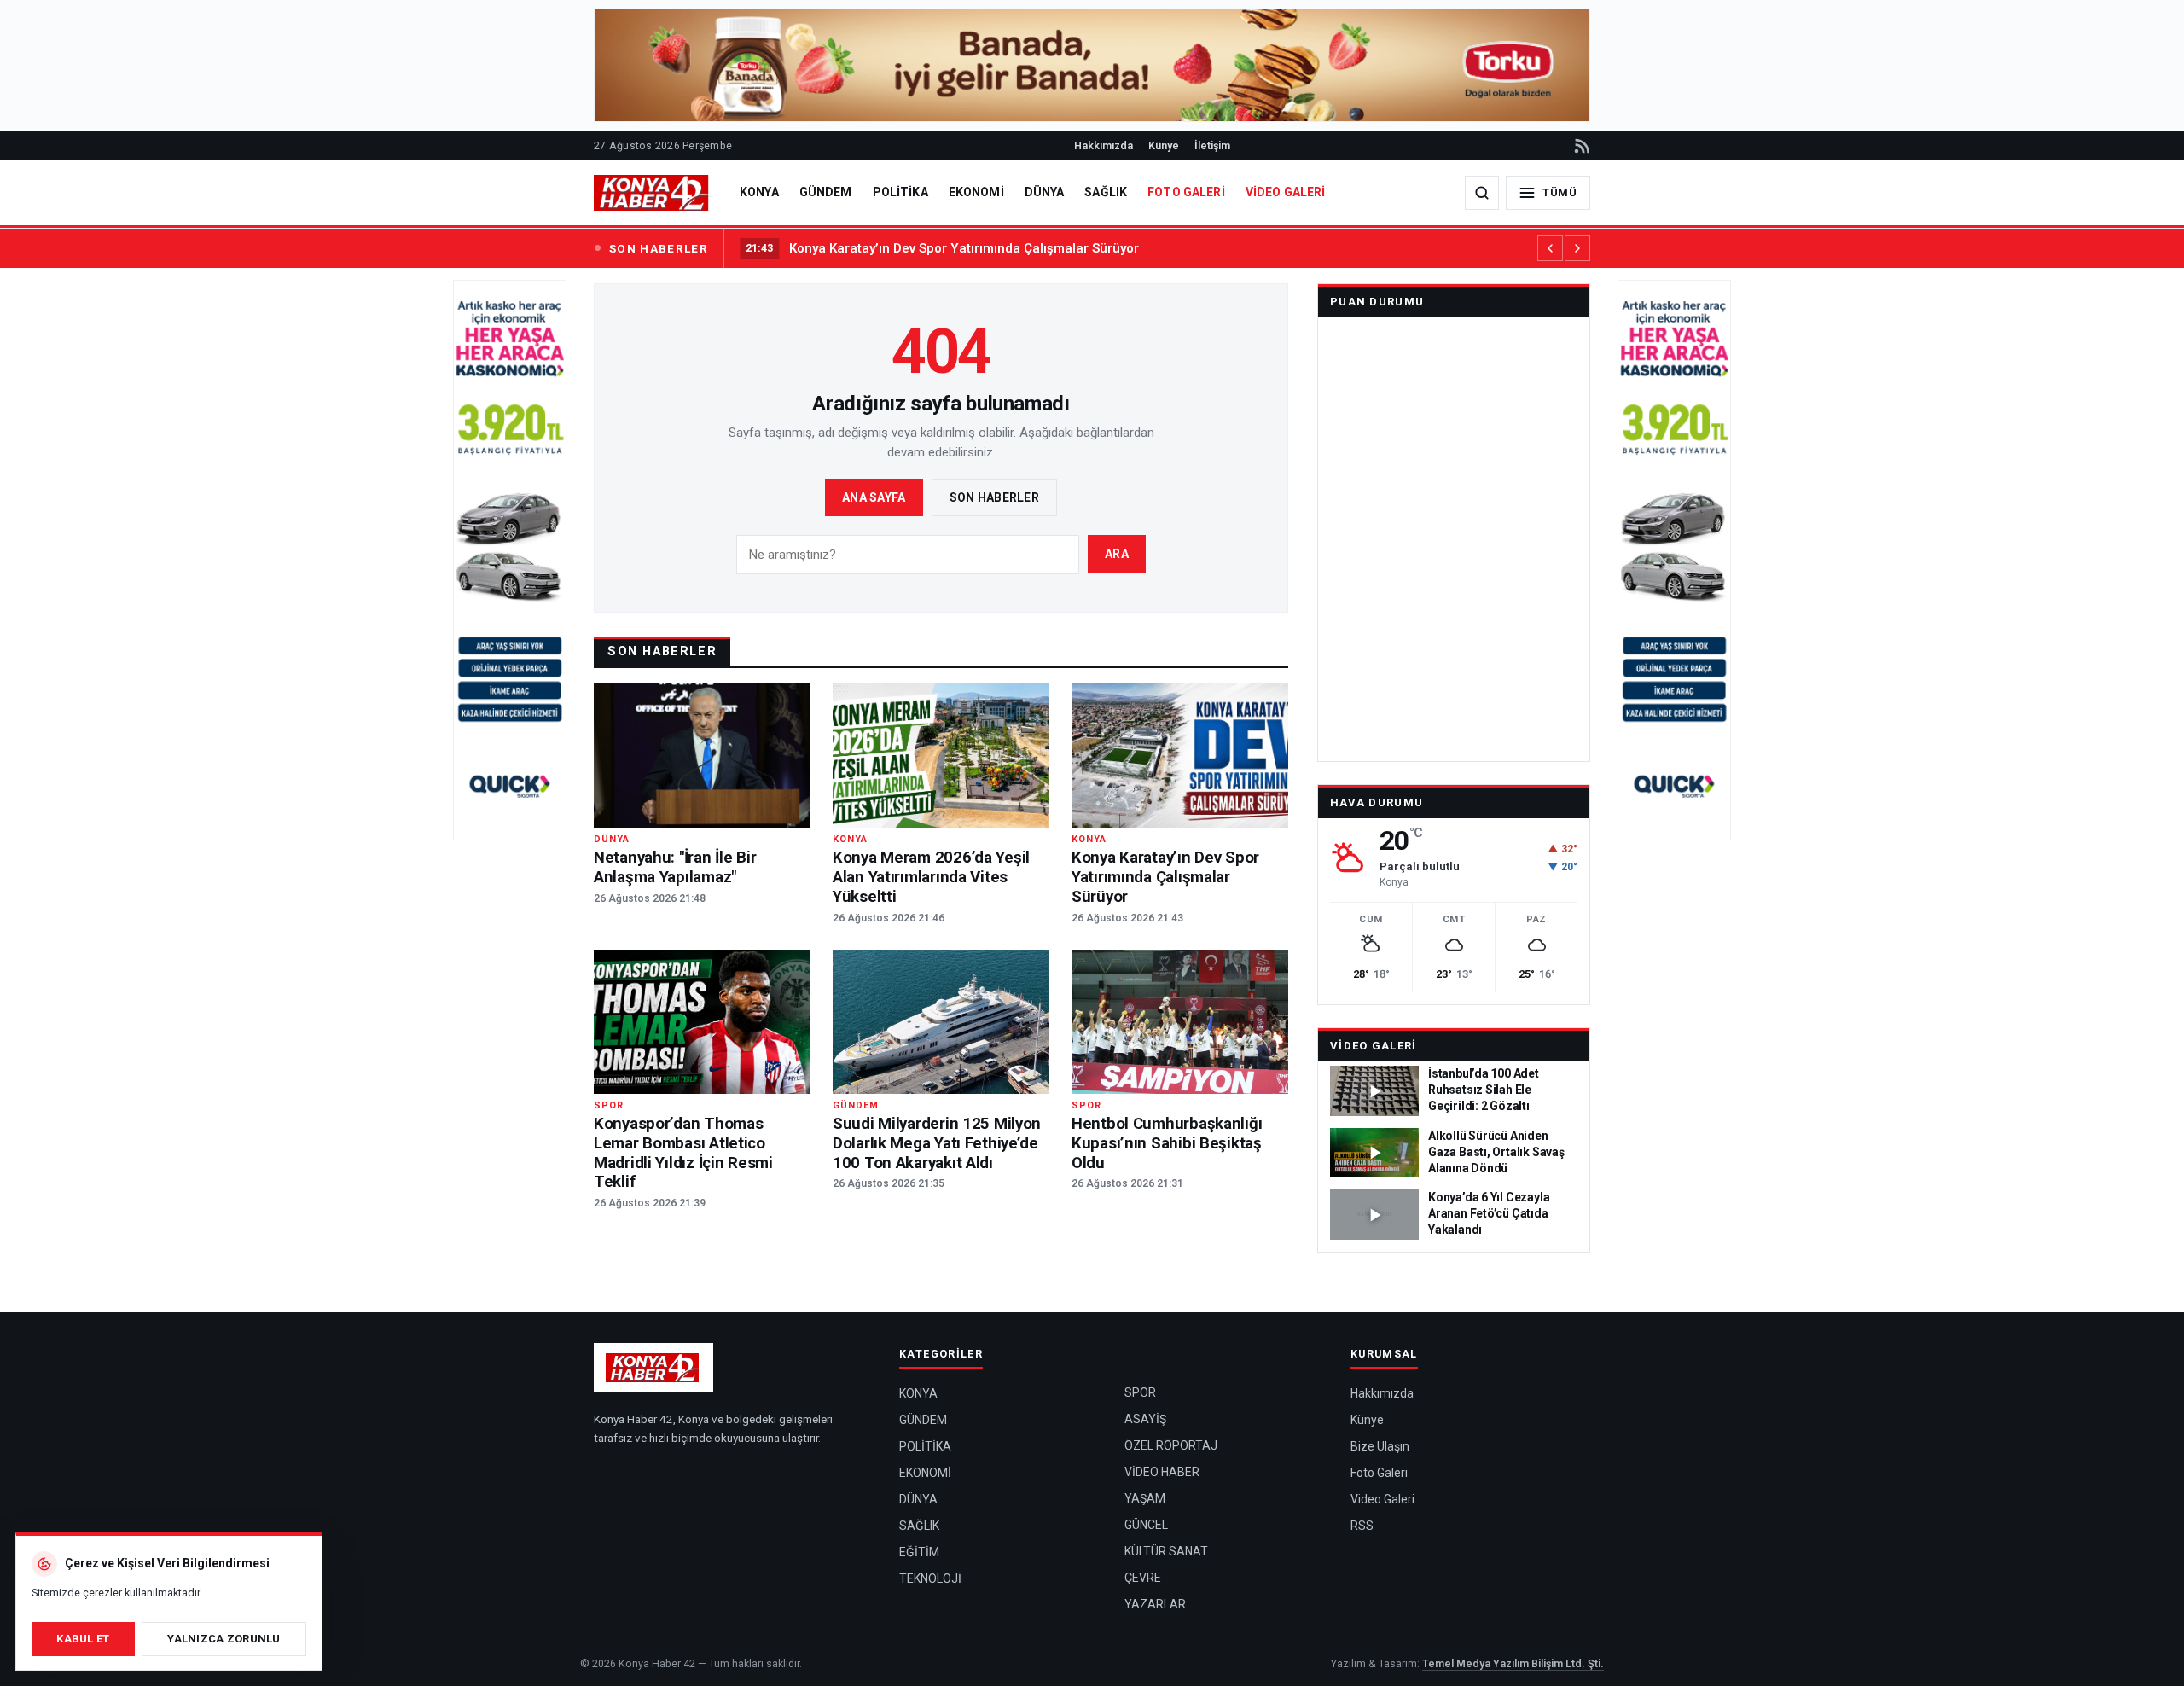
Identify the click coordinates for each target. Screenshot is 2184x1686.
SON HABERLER (659, 248)
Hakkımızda (1104, 145)
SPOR (1140, 1392)
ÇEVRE (1143, 1578)
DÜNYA (1045, 192)
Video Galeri (1374, 1046)
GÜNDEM (826, 192)
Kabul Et (83, 1639)
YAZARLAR (1155, 1604)
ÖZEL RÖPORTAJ (1171, 1445)
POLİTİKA (900, 192)
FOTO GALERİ (1186, 192)
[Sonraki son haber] (1577, 248)
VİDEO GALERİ (1286, 192)
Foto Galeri (1379, 1473)
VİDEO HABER (1162, 1472)
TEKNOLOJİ (930, 1578)
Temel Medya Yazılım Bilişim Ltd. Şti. (1513, 1663)
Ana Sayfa (874, 497)
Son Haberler (994, 497)
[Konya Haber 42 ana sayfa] (653, 193)
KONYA (759, 192)
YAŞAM (1145, 1498)
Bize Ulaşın (1380, 1446)
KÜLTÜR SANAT (1166, 1551)
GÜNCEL (1146, 1525)
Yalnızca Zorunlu (224, 1639)
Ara (1117, 554)
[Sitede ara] (1482, 193)
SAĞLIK (1106, 192)
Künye (1164, 145)
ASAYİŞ (1145, 1419)
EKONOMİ (976, 192)
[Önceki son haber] (1550, 248)
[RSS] (1581, 146)
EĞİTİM (919, 1552)
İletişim (1212, 145)
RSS (1362, 1526)
